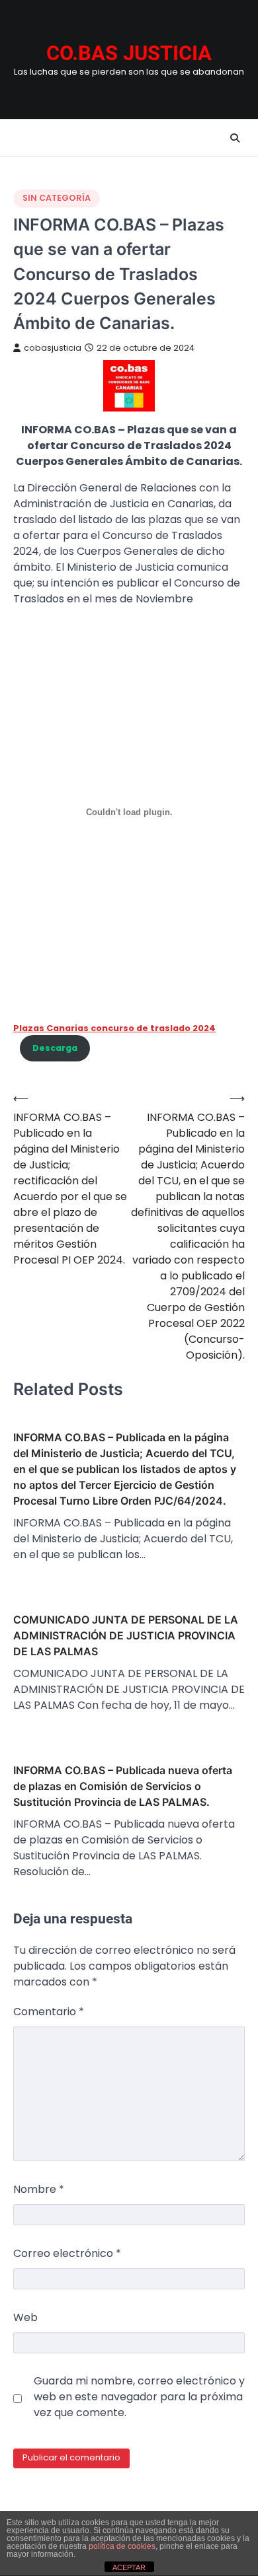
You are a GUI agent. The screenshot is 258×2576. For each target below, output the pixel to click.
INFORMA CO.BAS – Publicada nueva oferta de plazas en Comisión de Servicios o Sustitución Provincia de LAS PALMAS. (123, 1786)
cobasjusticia (53, 348)
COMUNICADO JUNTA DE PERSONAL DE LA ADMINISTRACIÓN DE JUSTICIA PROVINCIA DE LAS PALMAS (126, 1635)
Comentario (49, 2012)
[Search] (235, 138)
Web (25, 2317)
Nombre (39, 2189)
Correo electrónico (67, 2253)
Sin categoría (57, 198)
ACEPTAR (129, 2567)
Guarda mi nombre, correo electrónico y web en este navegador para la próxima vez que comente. (139, 2397)
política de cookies (122, 2546)
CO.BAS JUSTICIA (129, 53)
